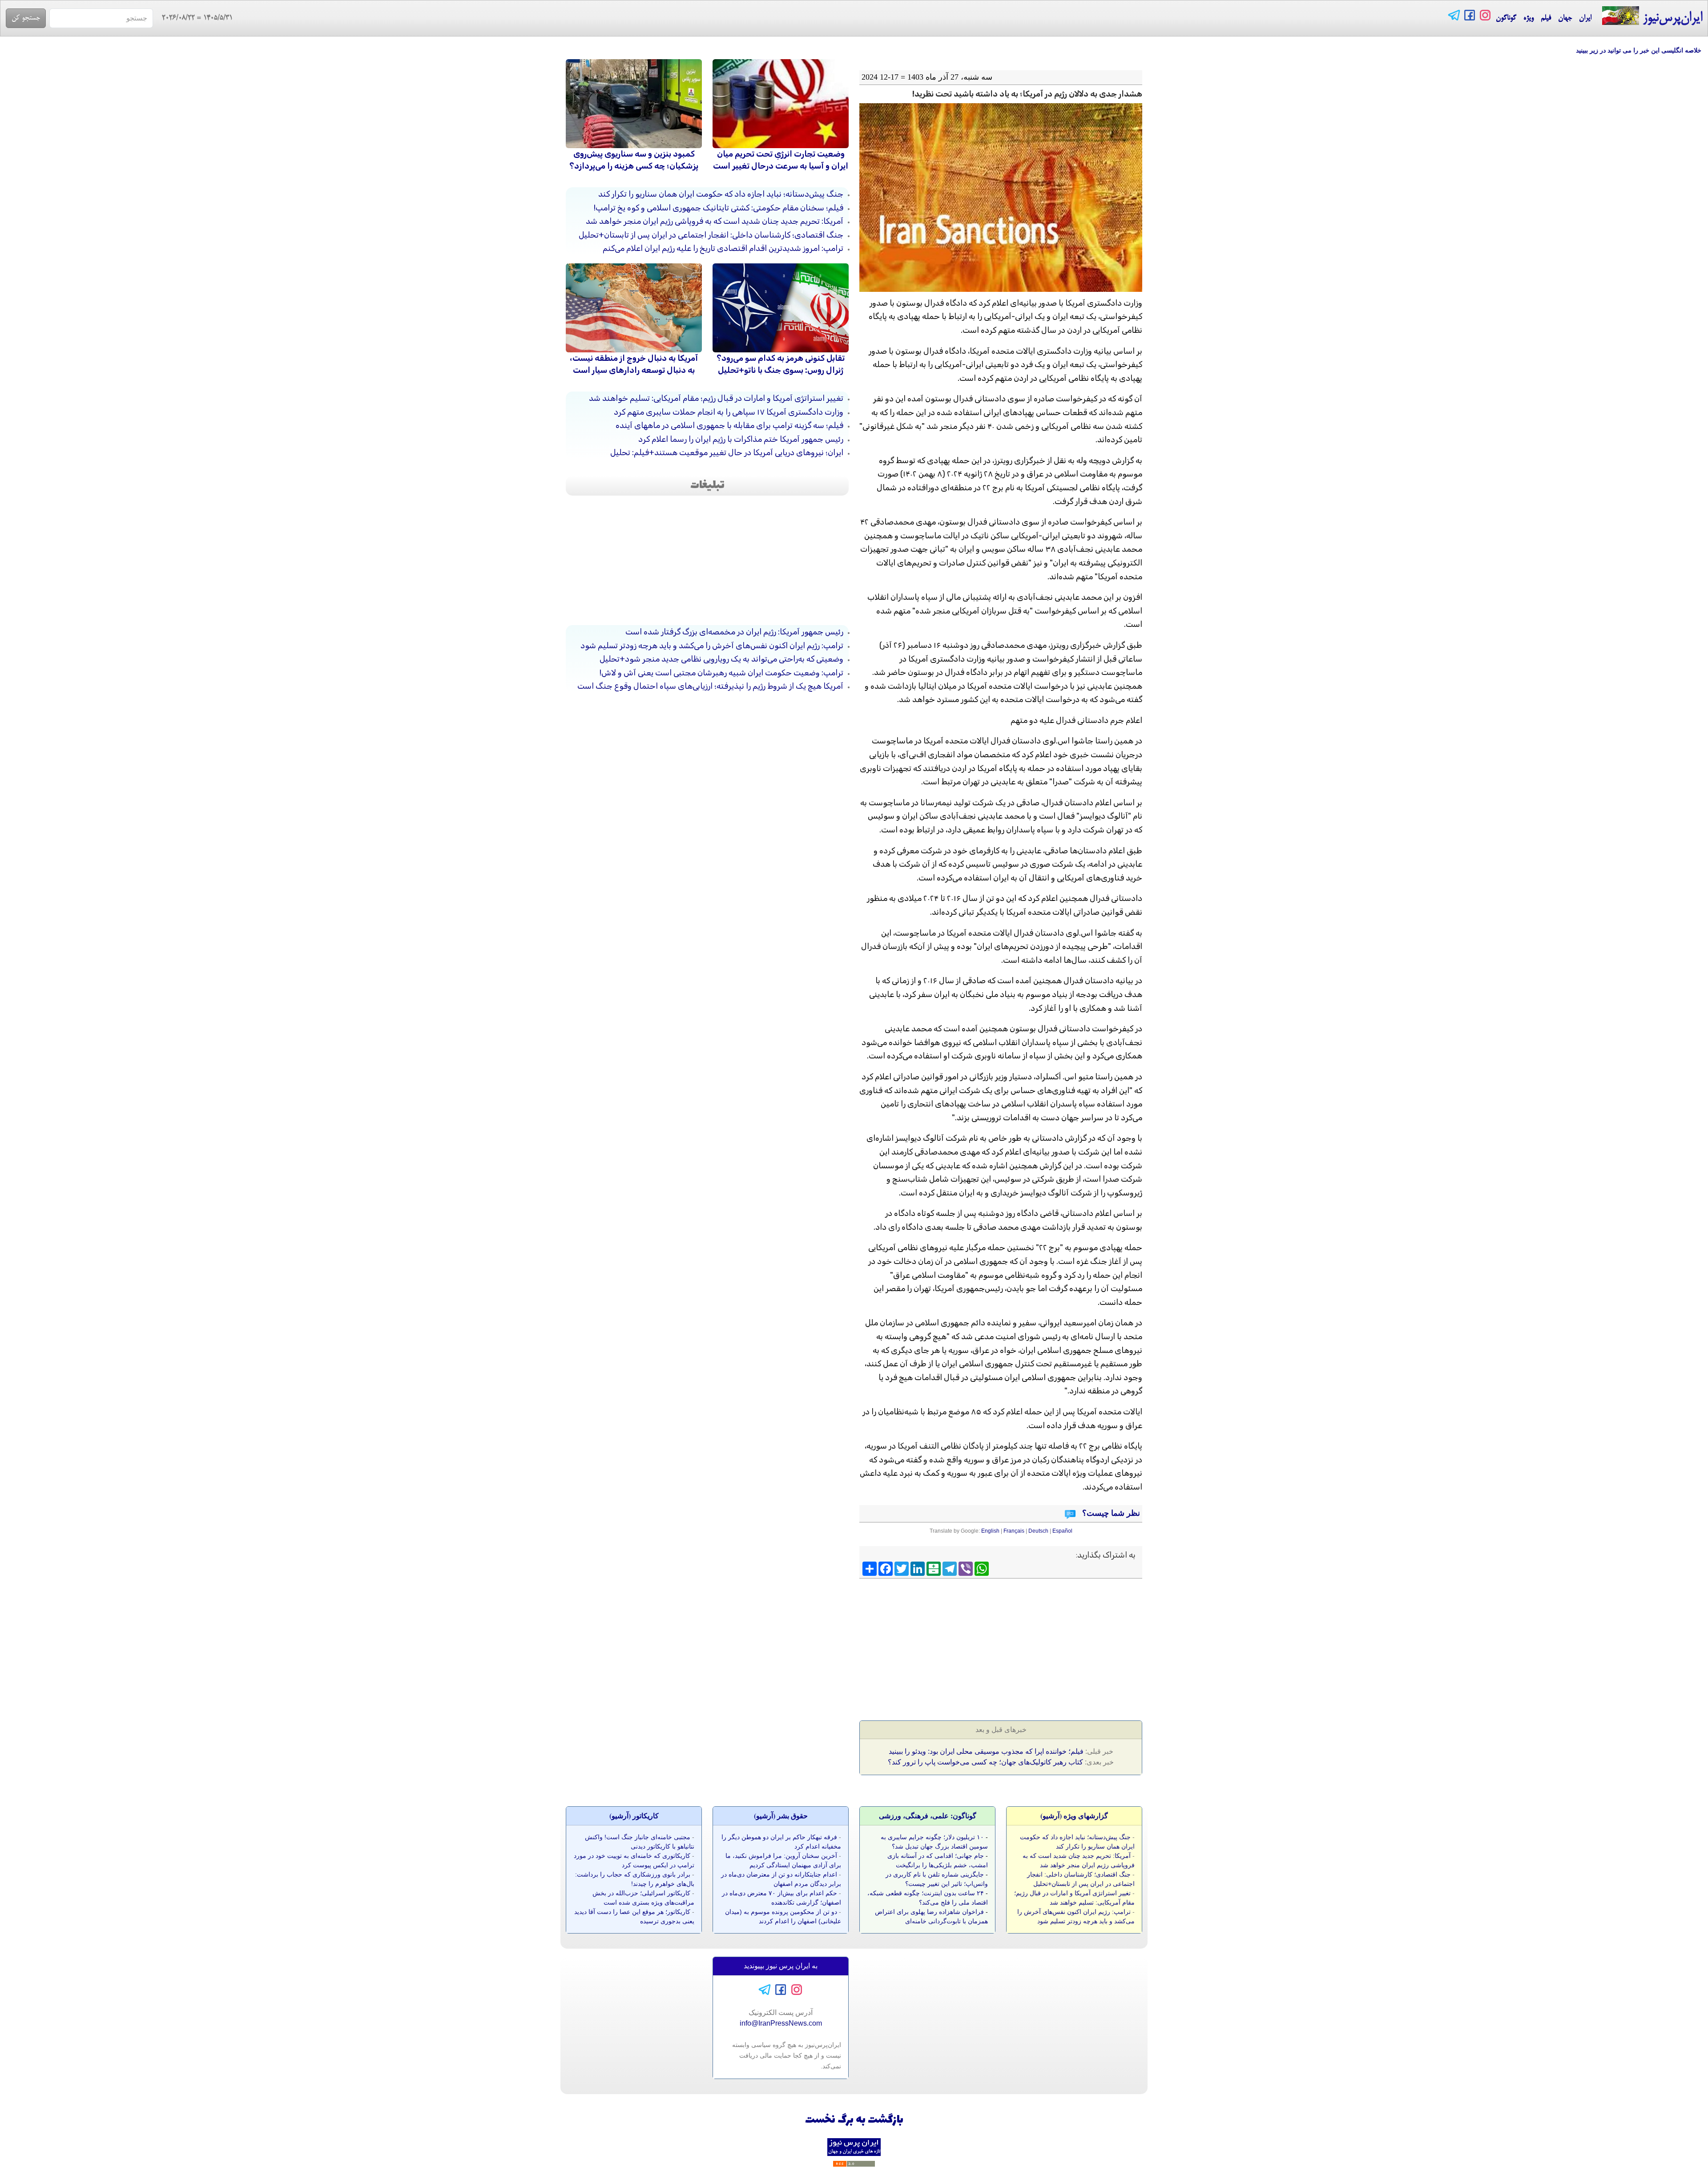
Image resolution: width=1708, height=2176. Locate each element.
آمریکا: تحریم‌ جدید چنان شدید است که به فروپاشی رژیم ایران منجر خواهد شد (715, 221)
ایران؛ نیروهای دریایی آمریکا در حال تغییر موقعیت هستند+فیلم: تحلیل (727, 452)
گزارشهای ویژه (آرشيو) (1074, 1815)
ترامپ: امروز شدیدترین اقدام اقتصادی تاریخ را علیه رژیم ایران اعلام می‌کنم (723, 248)
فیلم (1546, 18)
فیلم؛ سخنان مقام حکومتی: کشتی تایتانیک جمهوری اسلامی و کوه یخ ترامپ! (719, 208)
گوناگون (1506, 18)
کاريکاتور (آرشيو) (634, 1815)
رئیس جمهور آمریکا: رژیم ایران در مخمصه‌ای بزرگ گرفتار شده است (734, 632)
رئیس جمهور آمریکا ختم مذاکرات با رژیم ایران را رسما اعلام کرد (741, 439)
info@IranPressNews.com (781, 2023)
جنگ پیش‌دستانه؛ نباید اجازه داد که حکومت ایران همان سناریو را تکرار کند (721, 194)
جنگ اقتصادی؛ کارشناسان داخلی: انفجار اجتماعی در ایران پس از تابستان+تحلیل (711, 235)
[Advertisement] (1074, 1647)
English (990, 1531)
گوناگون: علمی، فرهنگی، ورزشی (928, 1815)
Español (1062, 1531)
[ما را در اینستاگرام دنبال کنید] (1485, 15)
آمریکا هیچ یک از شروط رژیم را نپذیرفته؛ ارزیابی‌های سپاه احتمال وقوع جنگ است (710, 686)
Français (1014, 1531)
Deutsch (1038, 1531)
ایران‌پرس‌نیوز (1671, 18)
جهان (1565, 18)
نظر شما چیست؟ (1110, 1513)
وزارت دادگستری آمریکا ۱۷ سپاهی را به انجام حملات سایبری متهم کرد (729, 412)
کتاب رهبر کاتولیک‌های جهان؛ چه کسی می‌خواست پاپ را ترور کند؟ (985, 1762)
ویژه (1529, 18)
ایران (1585, 18)
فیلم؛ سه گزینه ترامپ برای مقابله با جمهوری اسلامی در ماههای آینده (729, 425)
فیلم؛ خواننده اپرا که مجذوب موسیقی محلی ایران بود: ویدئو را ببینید (986, 1751)
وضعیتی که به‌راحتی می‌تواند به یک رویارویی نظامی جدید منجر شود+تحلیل (721, 659)
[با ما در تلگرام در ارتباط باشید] (1454, 15)
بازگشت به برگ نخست (854, 2120)
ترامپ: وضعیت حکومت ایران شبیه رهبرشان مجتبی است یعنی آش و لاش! (721, 673)
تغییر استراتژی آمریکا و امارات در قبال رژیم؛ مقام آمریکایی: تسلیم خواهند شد (716, 398)
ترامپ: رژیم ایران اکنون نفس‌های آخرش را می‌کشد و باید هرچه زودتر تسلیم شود (712, 646)
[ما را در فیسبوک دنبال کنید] (1470, 15)
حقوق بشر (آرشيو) (781, 1815)
